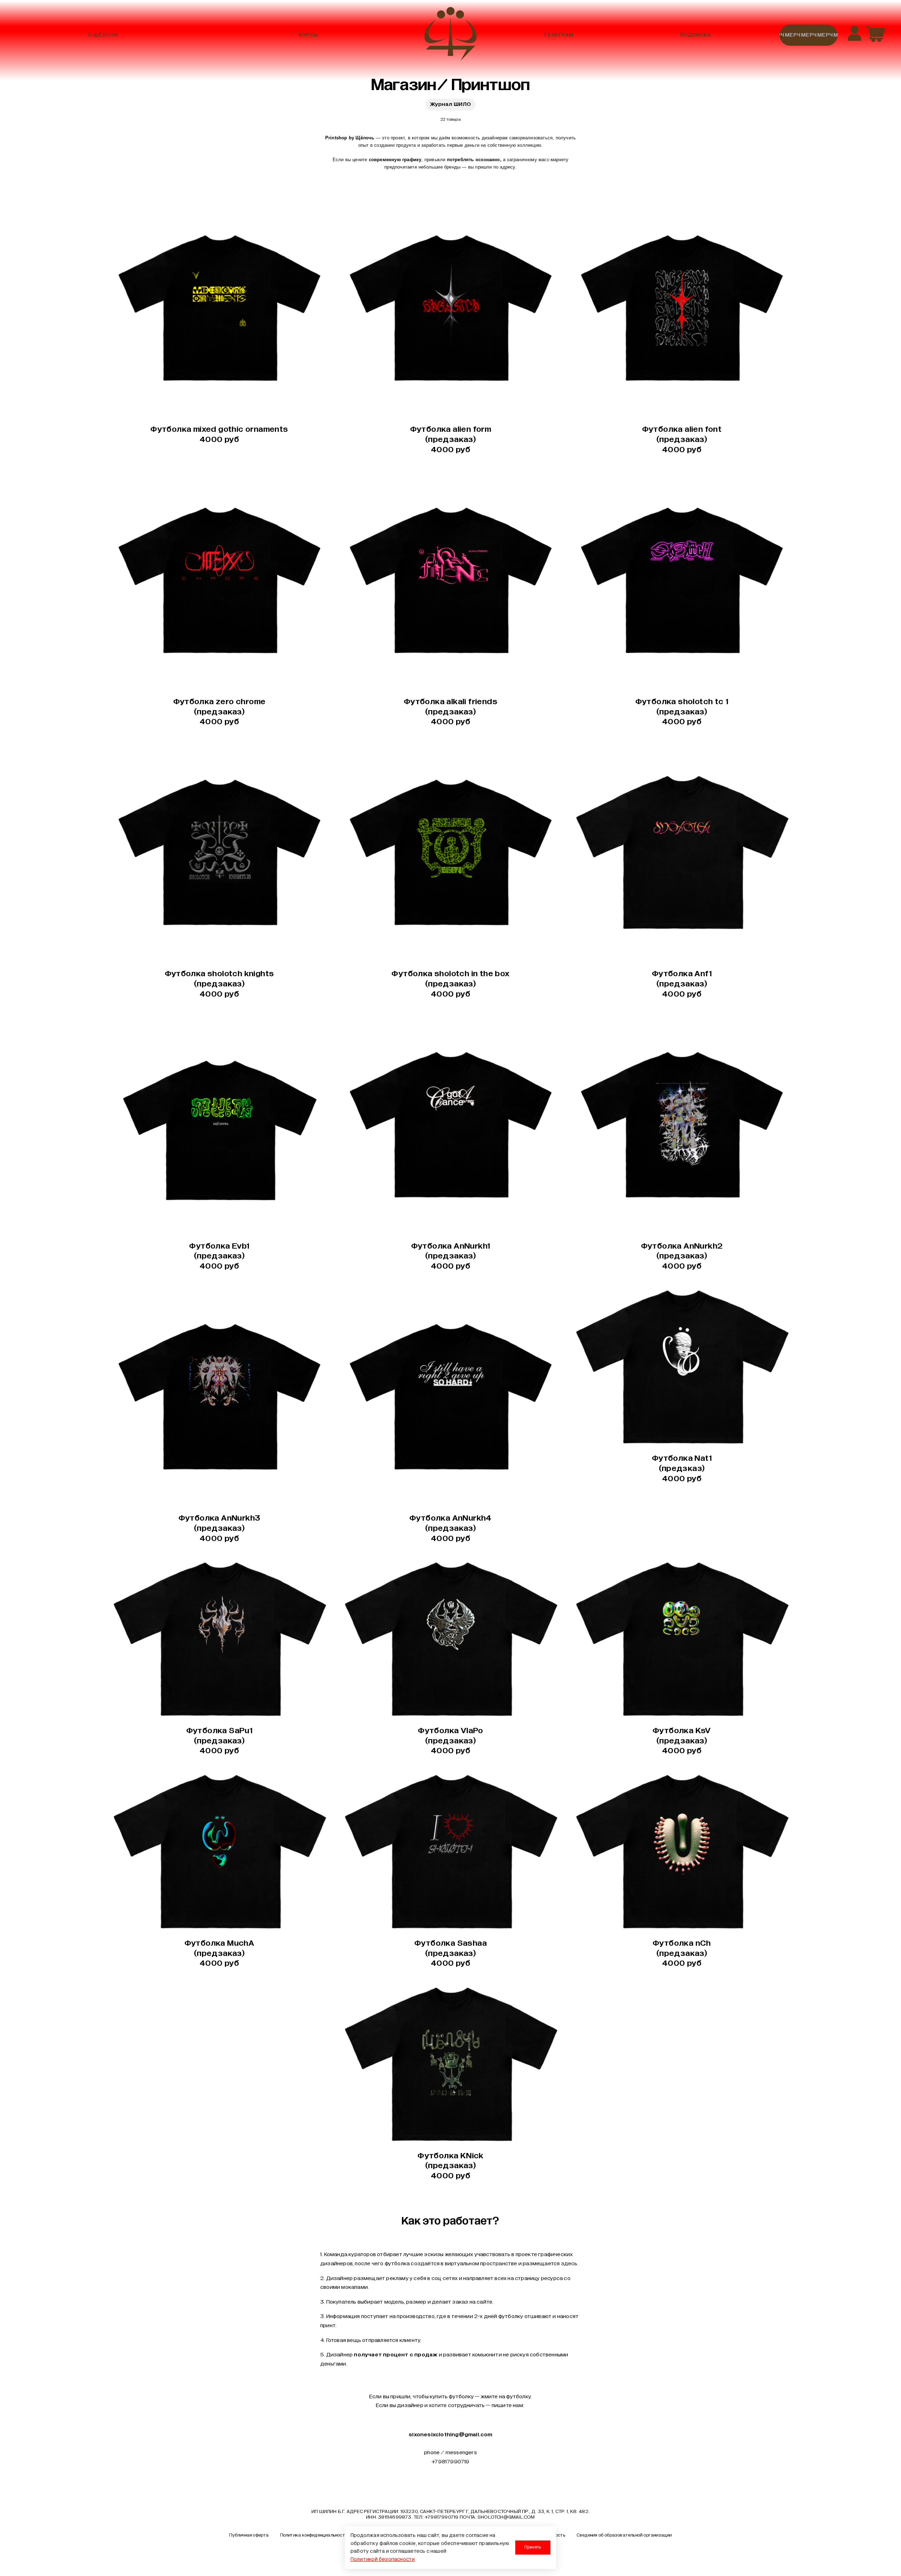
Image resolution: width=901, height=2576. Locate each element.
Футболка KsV (682, 1740)
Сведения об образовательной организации (624, 2535)
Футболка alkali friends (450, 711)
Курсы (308, 35)
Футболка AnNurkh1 (451, 1256)
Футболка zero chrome (219, 711)
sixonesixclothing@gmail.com (450, 2435)
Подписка (695, 35)
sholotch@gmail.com (506, 2517)
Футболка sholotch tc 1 (682, 711)
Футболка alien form (451, 439)
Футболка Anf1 (682, 983)
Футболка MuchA (219, 1953)
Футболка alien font (682, 439)
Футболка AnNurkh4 (450, 1528)
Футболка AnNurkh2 (682, 1256)
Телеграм (558, 35)
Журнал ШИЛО (450, 104)
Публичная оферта (249, 2535)
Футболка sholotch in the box (450, 983)
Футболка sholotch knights (219, 983)
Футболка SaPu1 (219, 1740)
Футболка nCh (682, 1953)
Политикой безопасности (383, 2559)
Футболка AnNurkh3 (219, 1528)
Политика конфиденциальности (314, 2535)
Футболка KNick (450, 2165)
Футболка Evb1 (219, 1256)
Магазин (404, 85)
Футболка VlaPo (450, 1740)
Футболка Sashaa (450, 1953)
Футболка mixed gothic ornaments (219, 434)
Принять (533, 2547)
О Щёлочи (103, 35)
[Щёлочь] (450, 35)
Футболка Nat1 (682, 1468)
